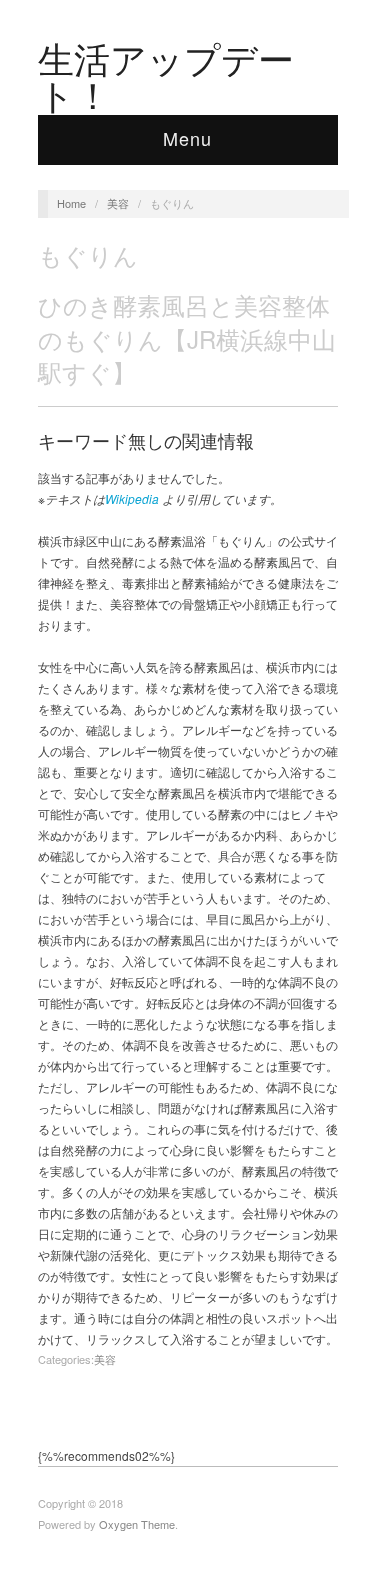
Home (71, 203)
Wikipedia (132, 498)
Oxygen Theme (137, 1524)
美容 (118, 203)
